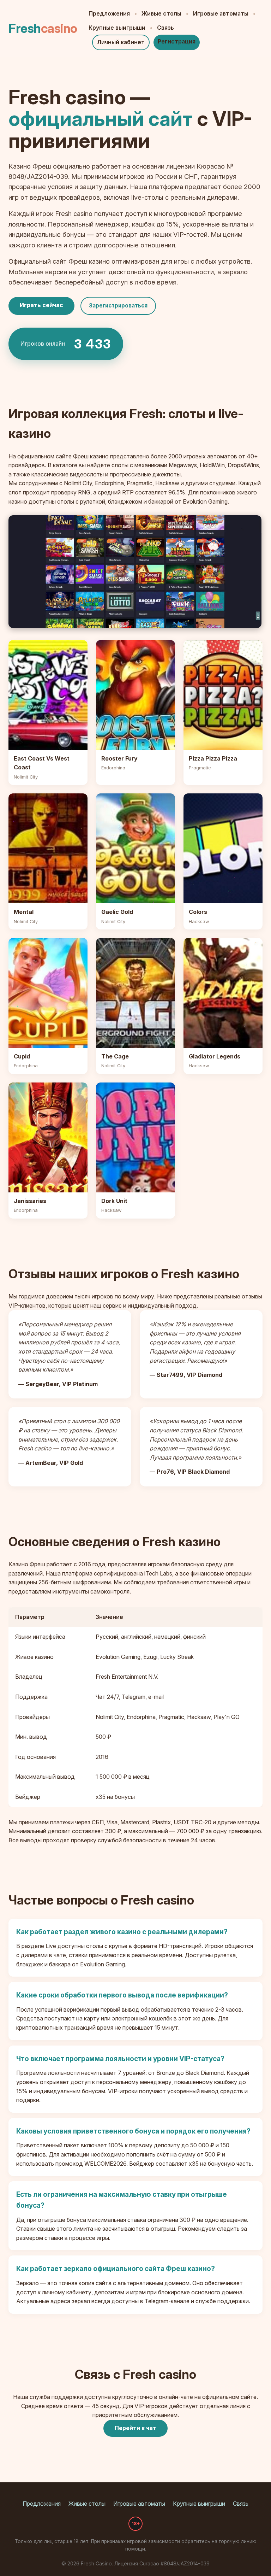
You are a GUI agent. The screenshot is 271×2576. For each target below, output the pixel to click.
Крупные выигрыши (117, 28)
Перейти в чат (135, 2428)
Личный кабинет (121, 42)
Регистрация (177, 41)
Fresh (43, 28)
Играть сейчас (41, 305)
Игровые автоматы (221, 13)
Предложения (109, 13)
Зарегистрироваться (118, 306)
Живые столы (161, 13)
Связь (165, 28)
